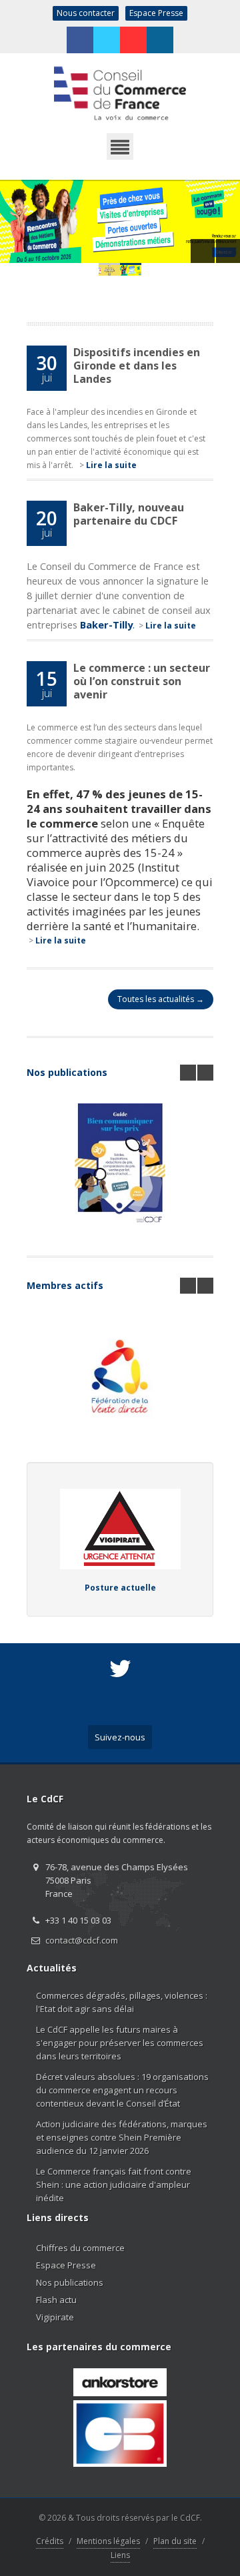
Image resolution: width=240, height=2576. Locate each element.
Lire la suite (111, 465)
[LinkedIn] (160, 40)
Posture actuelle (120, 1588)
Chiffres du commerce (80, 2248)
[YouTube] (133, 40)
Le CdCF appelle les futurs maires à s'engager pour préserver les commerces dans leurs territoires (120, 2043)
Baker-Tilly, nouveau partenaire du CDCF (129, 514)
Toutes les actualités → (161, 999)
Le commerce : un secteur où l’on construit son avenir (142, 681)
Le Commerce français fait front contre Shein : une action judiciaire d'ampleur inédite (114, 2185)
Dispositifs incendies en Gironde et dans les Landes (137, 366)
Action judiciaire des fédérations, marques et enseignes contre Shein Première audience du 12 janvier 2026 (122, 2137)
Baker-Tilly (106, 625)
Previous (203, 251)
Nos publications (67, 1072)
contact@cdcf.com (82, 1940)
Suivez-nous (120, 1737)
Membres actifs (65, 1285)
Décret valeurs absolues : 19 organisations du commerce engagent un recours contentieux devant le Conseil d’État (122, 2090)
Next (228, 251)
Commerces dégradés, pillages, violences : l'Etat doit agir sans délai (122, 2002)
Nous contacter (86, 13)
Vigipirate (55, 2317)
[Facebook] (80, 40)
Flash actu (56, 2300)
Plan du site (175, 2541)
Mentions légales (108, 2541)
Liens (120, 2555)
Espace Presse (156, 13)
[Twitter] (107, 40)
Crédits (50, 2541)
